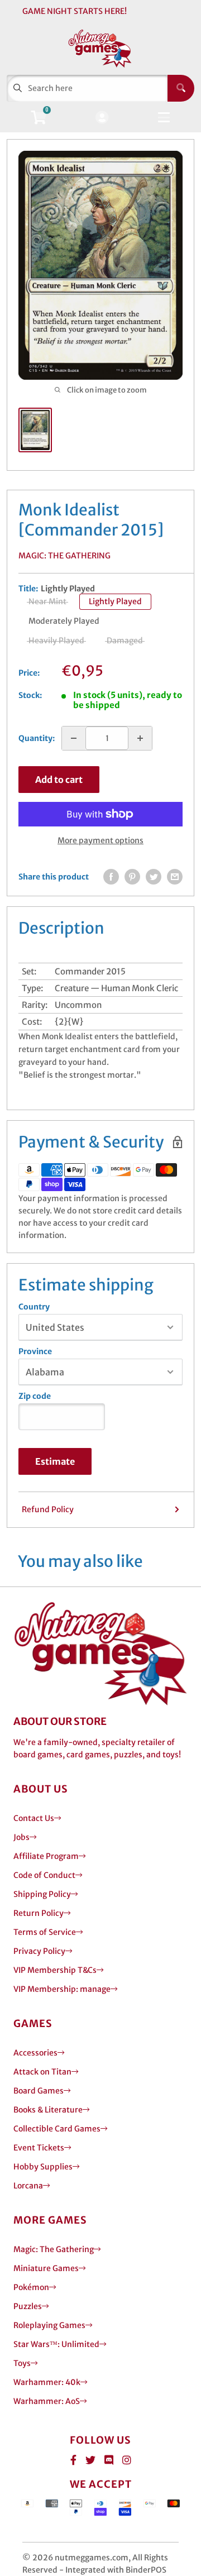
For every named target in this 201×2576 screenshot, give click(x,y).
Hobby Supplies (43, 2167)
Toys (22, 2363)
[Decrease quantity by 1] (74, 738)
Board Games (39, 2091)
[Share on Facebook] (111, 877)
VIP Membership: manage (62, 1989)
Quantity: (37, 738)
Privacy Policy (39, 1951)
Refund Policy (48, 1509)
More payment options (100, 840)
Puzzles (28, 2306)
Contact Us (34, 1818)
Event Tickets (39, 2148)
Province (35, 1351)
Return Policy (39, 1913)
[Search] (181, 88)
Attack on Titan (42, 2072)
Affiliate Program (46, 1856)
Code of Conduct (44, 1875)
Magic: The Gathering (64, 556)
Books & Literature (48, 2110)
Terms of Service (45, 1932)
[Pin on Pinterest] (132, 877)
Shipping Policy (42, 1894)
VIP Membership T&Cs (55, 1970)
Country (34, 1307)
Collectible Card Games (57, 2129)
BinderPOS (146, 2570)
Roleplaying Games (49, 2325)
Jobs (21, 1837)
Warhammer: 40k (47, 2382)
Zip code (35, 1396)
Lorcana (28, 2186)
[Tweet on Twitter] (154, 877)
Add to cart (59, 780)
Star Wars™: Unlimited (56, 2344)
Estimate (55, 1461)
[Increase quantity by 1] (140, 738)
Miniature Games (46, 2268)
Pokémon (31, 2287)
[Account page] (102, 118)
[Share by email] (175, 877)
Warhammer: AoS (47, 2401)
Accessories (35, 2053)
